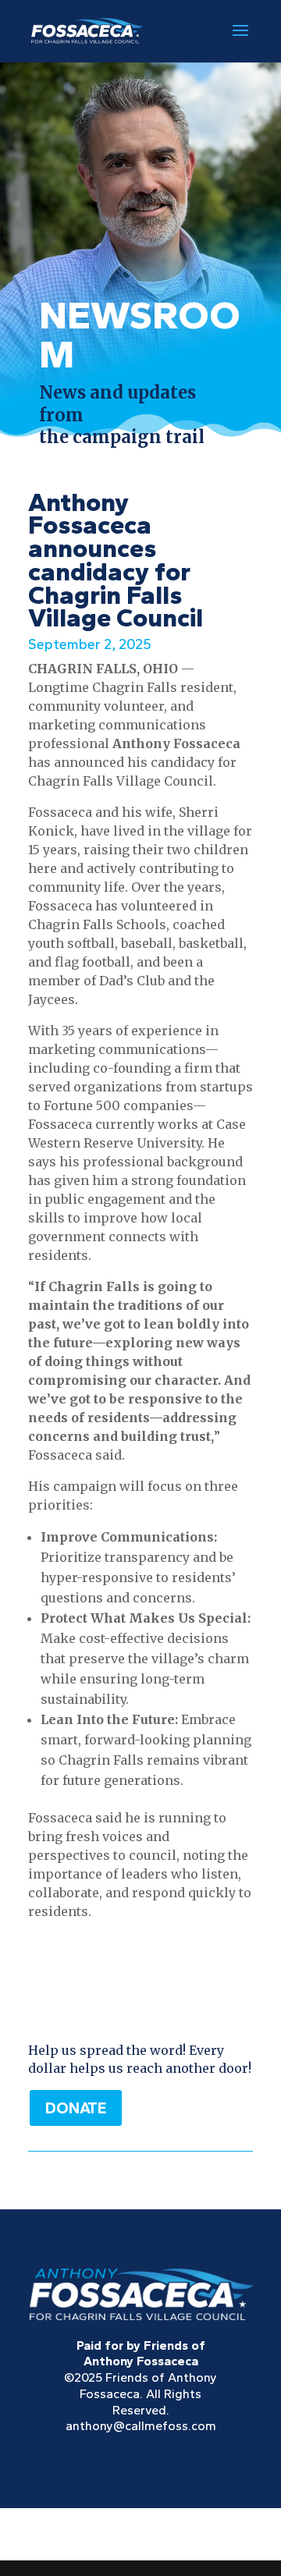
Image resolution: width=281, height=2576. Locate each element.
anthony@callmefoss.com (141, 2426)
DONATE (76, 2108)
